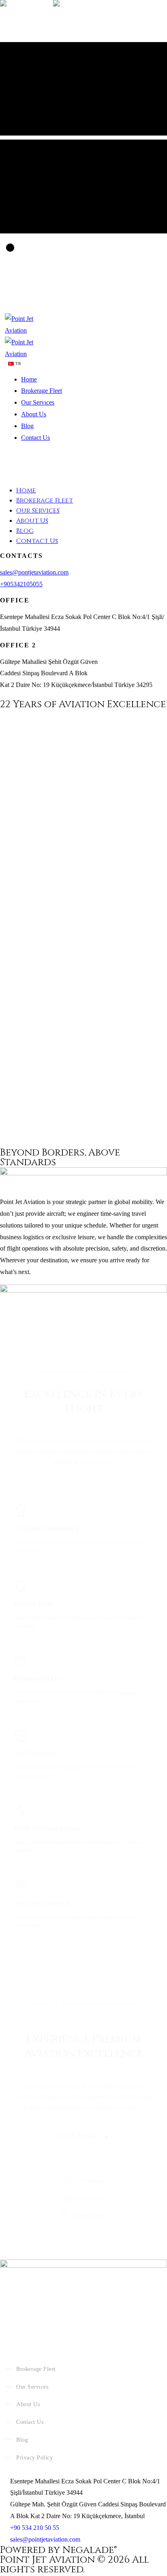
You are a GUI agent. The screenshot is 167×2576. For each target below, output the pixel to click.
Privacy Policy (34, 2458)
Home (29, 379)
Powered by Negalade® (59, 2550)
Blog (27, 426)
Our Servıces (38, 402)
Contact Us (35, 438)
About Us (34, 414)
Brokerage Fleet (42, 391)
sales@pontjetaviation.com (34, 572)
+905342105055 (21, 584)
